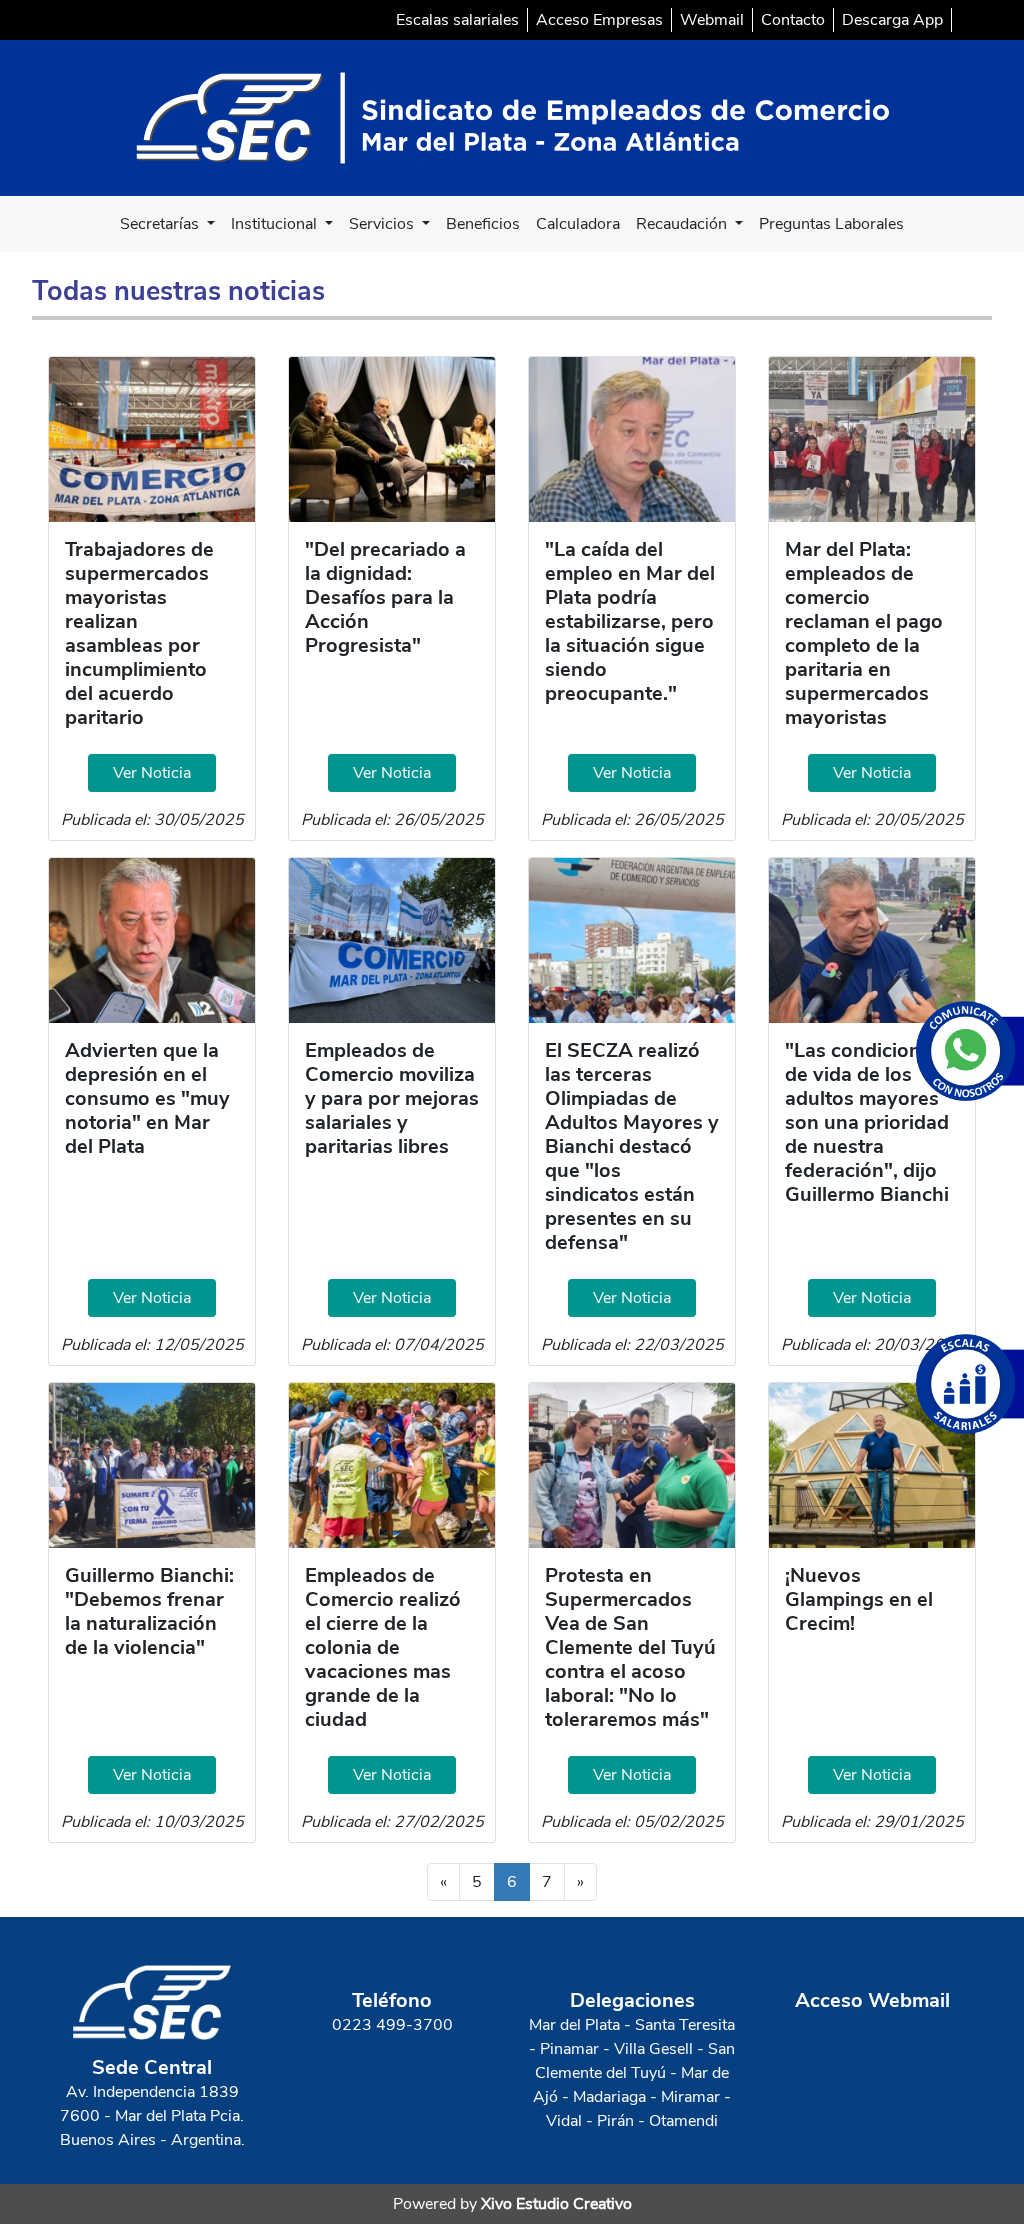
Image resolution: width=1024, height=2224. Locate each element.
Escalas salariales (457, 20)
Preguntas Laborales (831, 224)
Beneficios (483, 224)
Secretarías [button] (161, 224)
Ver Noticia (152, 773)
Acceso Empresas (599, 20)
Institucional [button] (276, 224)
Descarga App (892, 20)
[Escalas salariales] (970, 1384)
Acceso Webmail (872, 2000)
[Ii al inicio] (512, 117)
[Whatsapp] (970, 1051)
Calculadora (578, 224)
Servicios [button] (383, 224)
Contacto (793, 20)
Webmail (712, 20)
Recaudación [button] (683, 224)
